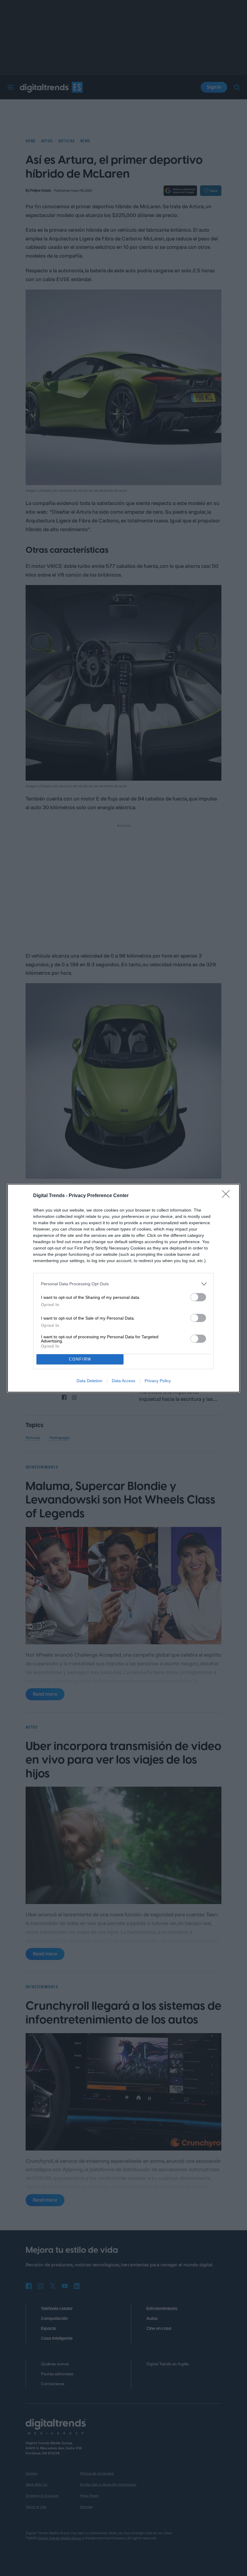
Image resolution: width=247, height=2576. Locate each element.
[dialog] (123, 1288)
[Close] (228, 1196)
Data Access (123, 1381)
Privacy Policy (158, 1381)
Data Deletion (89, 1381)
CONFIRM (80, 1359)
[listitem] (123, 1284)
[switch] (198, 1297)
